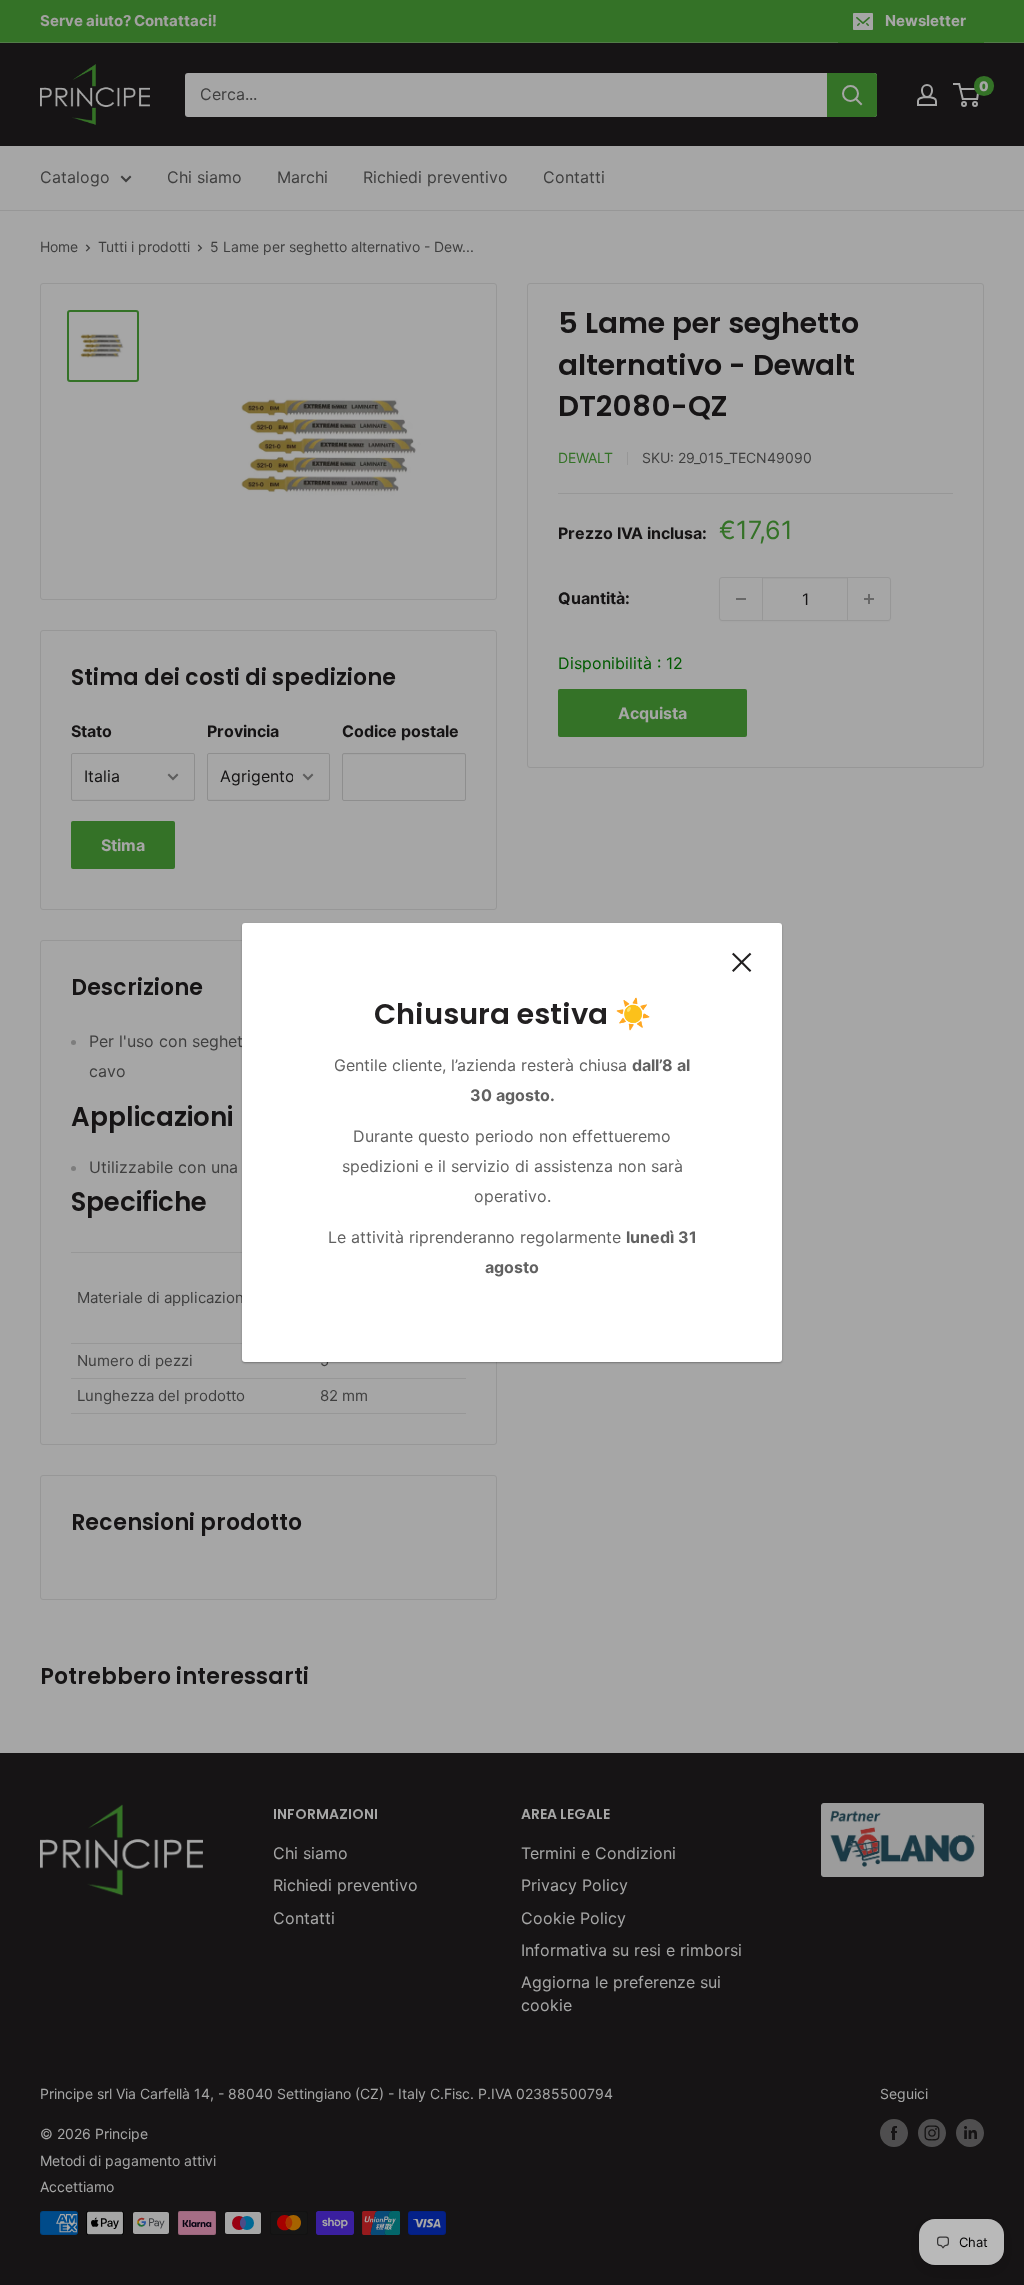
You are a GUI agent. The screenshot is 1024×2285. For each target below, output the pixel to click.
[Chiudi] (742, 962)
